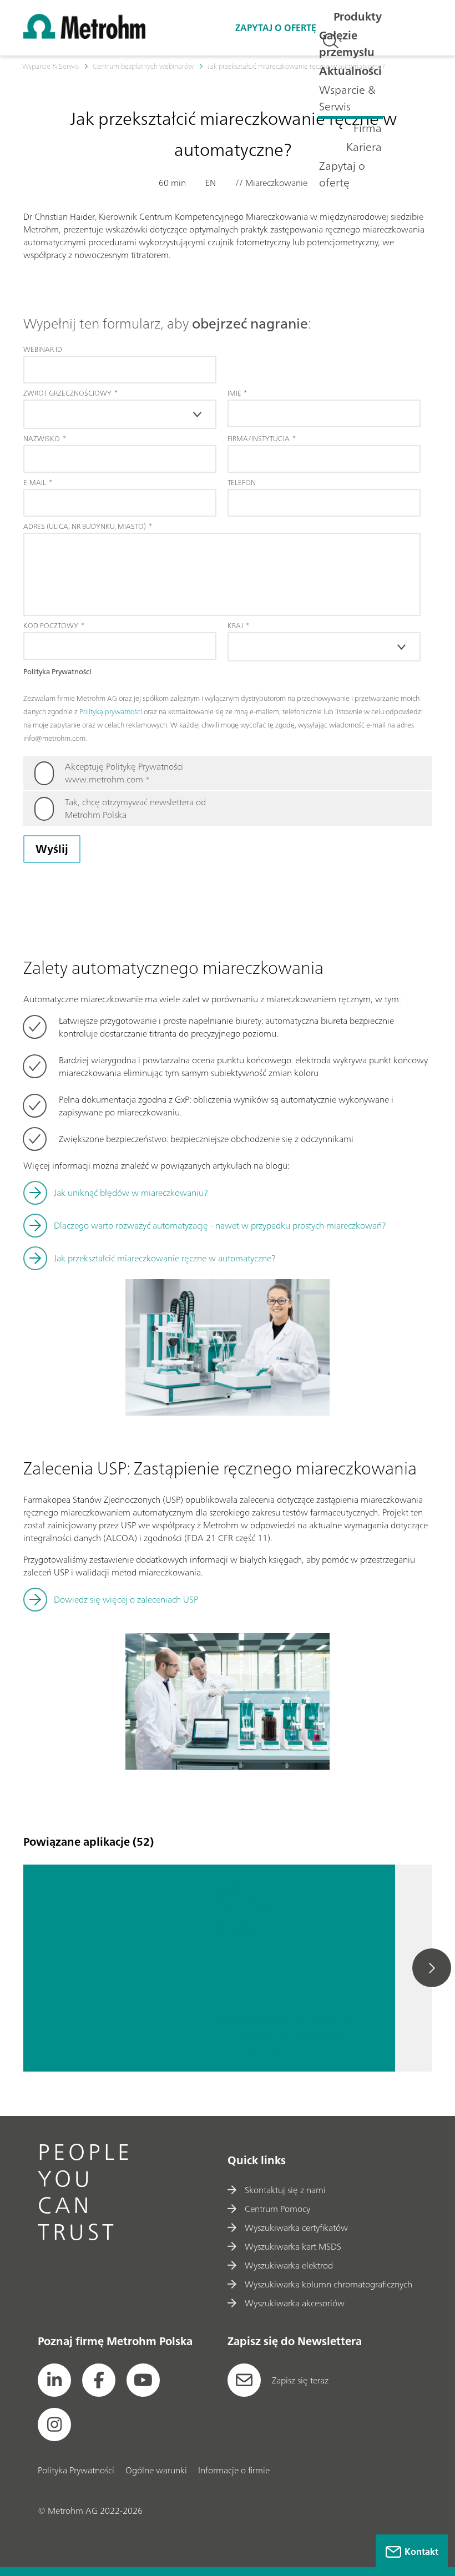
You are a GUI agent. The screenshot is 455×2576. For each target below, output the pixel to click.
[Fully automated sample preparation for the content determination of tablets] (111, 1968)
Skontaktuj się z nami (285, 2190)
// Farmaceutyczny (250, 2049)
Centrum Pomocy (277, 2209)
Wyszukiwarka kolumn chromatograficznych (328, 2284)
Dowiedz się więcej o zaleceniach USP (126, 1599)
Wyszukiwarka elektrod (289, 2265)
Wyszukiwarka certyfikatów (296, 2228)
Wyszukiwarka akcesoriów (295, 2303)
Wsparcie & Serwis (347, 98)
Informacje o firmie (234, 2470)
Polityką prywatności (111, 712)
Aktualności (350, 71)
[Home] (84, 36)
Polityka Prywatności (76, 2470)
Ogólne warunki (156, 2470)
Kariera (364, 147)
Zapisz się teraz (300, 2380)
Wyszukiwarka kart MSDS (293, 2246)
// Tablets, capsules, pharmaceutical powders (289, 2035)
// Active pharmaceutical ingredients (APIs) (289, 2021)
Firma (368, 128)
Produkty (358, 16)
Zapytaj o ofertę (342, 174)
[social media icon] (54, 2380)
